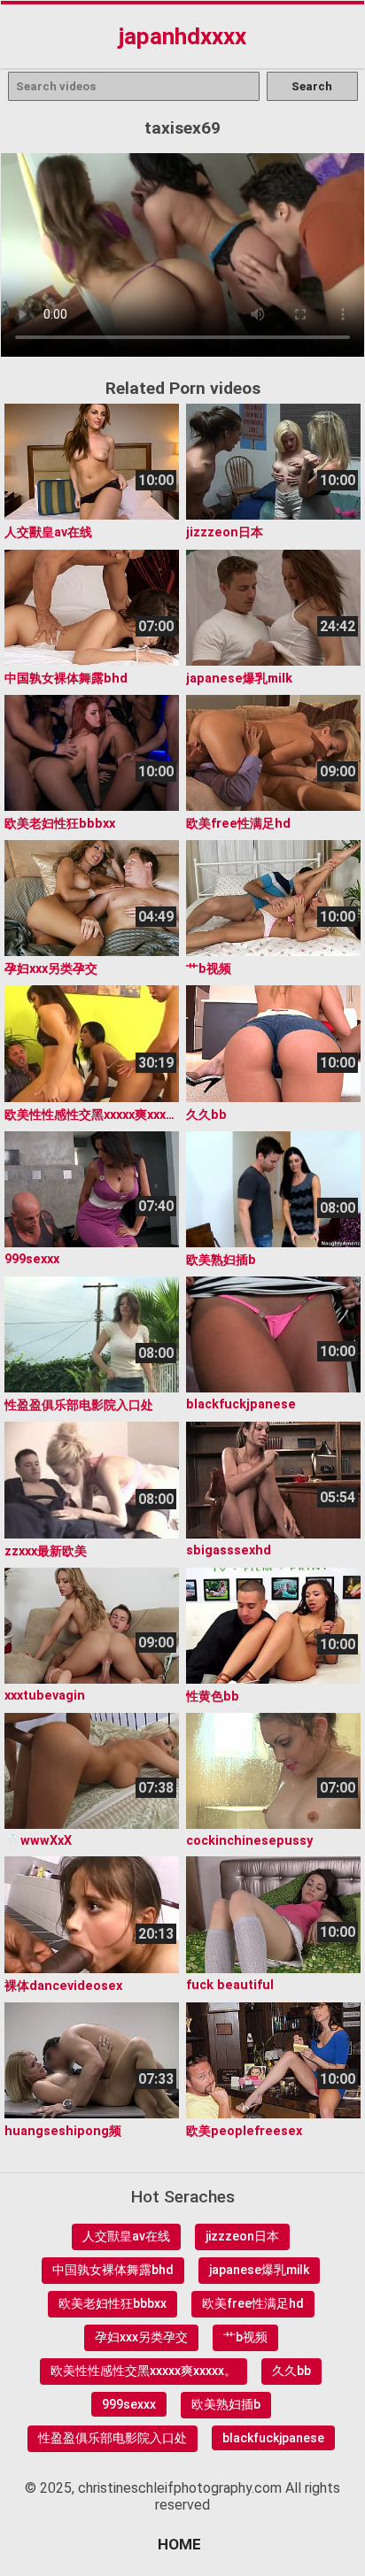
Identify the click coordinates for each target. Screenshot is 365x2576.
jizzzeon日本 (242, 2236)
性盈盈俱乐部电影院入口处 (113, 2438)
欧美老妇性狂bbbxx (113, 2303)
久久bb (291, 2371)
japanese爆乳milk (259, 2270)
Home (179, 2544)
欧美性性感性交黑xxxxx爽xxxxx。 (144, 2371)
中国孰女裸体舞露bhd (113, 2270)
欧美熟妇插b (226, 2404)
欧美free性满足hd (253, 2303)
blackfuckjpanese (273, 2438)
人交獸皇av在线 (126, 2236)
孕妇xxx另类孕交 (141, 2337)
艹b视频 (245, 2337)
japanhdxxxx (182, 36)
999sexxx (129, 2404)
